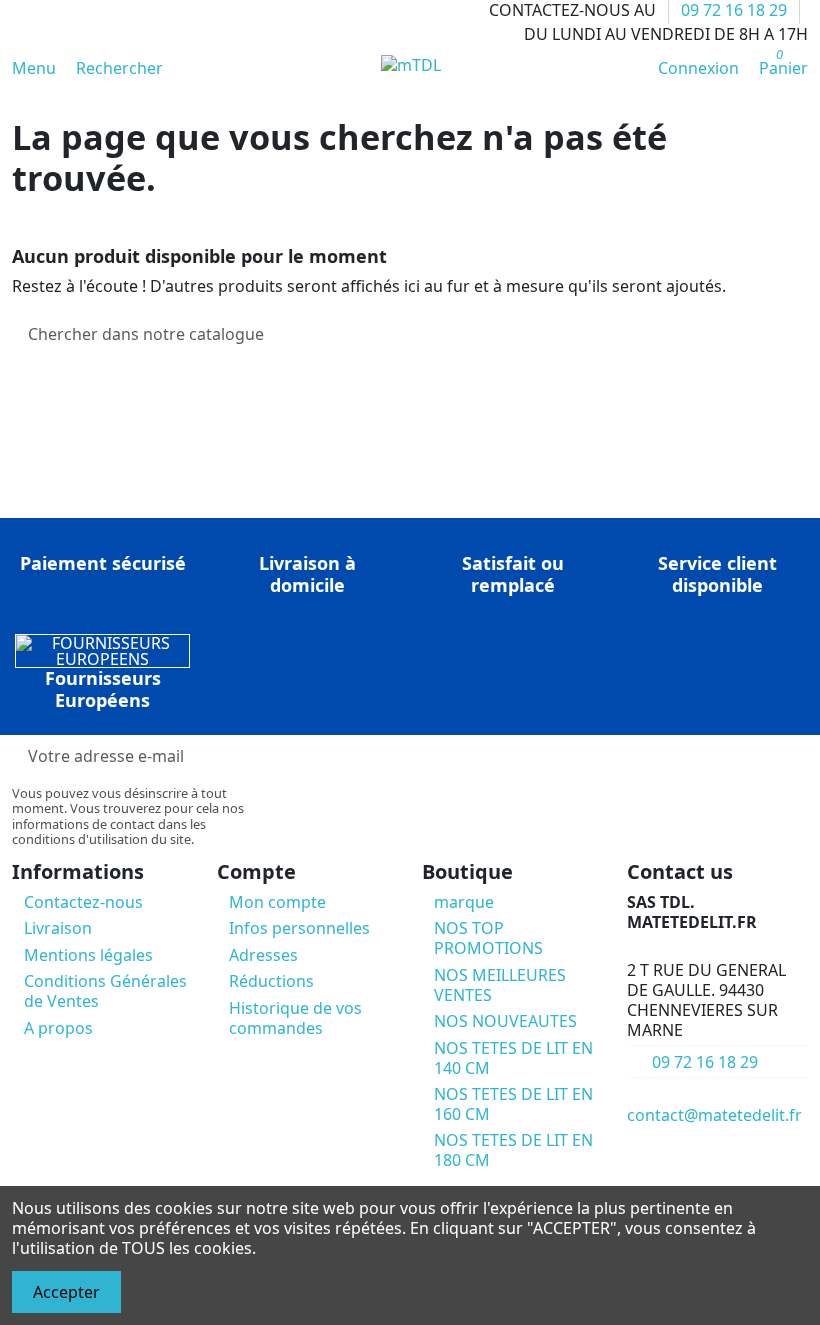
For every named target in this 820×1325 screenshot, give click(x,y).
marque (464, 902)
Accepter (66, 1292)
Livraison (58, 928)
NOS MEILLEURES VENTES (500, 985)
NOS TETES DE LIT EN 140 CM (513, 1058)
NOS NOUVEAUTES (505, 1021)
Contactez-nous (83, 902)
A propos (58, 1028)
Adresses (263, 955)
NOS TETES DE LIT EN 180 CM (513, 1150)
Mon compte (277, 902)
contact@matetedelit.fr (714, 1115)
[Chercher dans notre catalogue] (792, 334)
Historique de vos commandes (295, 1018)
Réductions (271, 981)
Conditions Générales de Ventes (105, 991)
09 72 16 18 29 (705, 1062)
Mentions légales (88, 955)
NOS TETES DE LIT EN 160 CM (513, 1104)
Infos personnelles (299, 928)
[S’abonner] (792, 756)
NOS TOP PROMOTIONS (488, 938)
